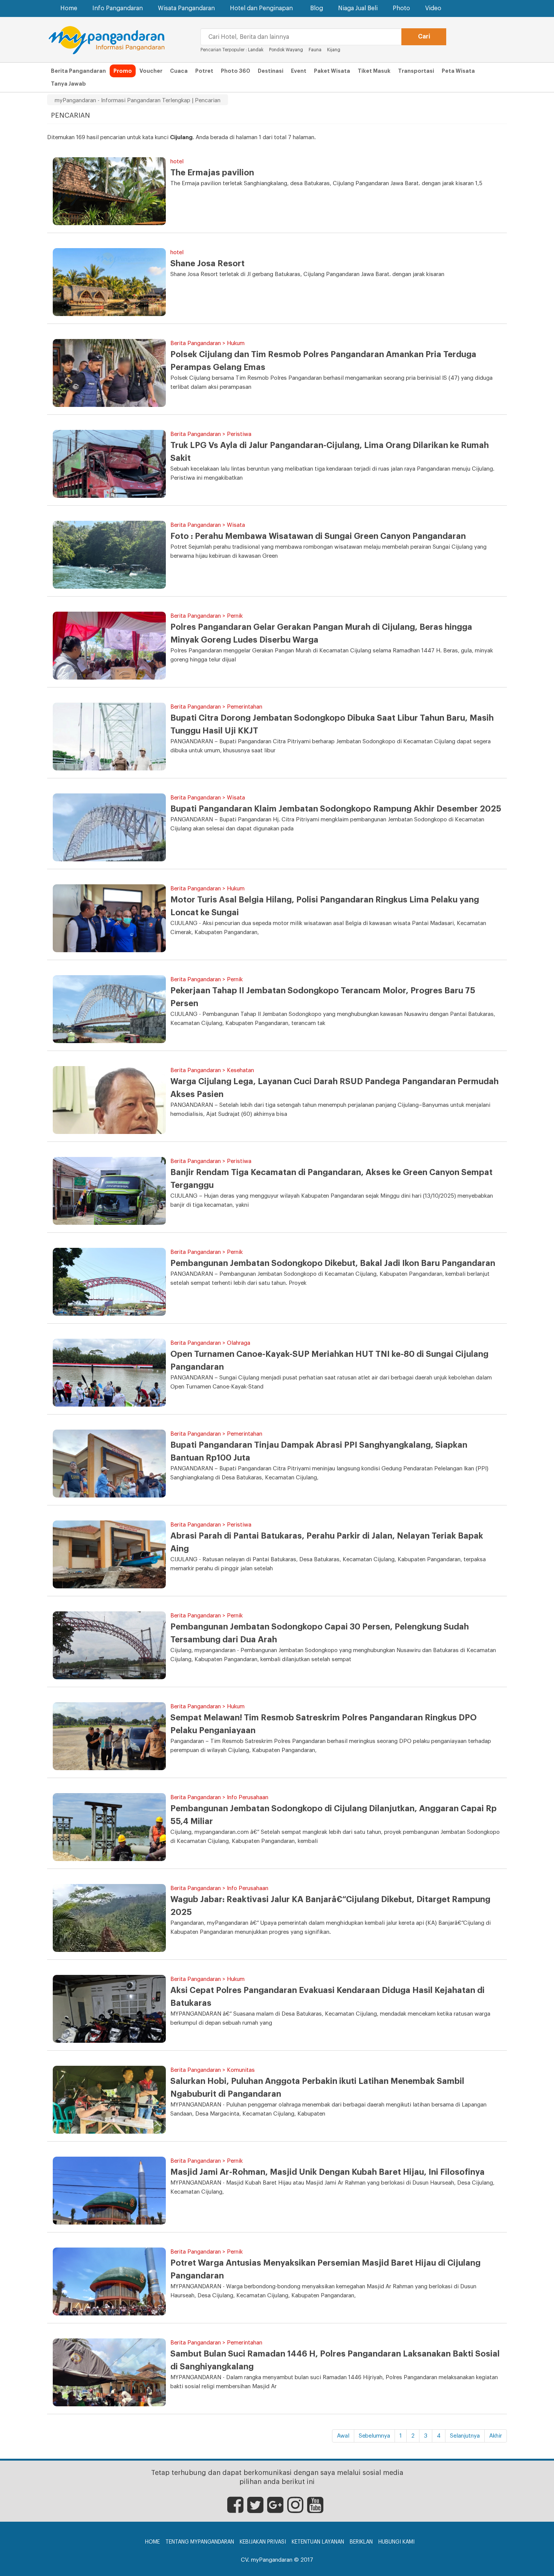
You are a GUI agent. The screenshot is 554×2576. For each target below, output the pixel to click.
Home (69, 8)
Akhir (496, 2436)
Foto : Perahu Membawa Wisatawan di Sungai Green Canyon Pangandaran (318, 536)
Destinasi (271, 71)
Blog (317, 8)
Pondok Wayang (287, 50)
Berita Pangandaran (78, 71)
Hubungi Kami (396, 2542)
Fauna (315, 50)
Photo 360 (236, 71)
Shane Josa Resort (207, 264)
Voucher (151, 71)
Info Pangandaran (118, 8)
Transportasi (416, 71)
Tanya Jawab (68, 84)
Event (299, 71)
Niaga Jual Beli (358, 8)
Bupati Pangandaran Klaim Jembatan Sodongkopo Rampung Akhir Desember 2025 (336, 809)
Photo (401, 8)
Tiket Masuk (374, 71)
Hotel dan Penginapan (261, 8)
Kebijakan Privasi (263, 2542)
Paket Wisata (332, 71)
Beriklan (361, 2542)
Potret (204, 71)
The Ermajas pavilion (212, 173)
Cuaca (179, 71)
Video (433, 8)
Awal (343, 2436)
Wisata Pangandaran (186, 8)
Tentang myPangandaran (200, 2542)
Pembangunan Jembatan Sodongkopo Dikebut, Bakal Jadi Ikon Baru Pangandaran (333, 1263)
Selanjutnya (465, 2436)
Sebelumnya (374, 2436)
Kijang (334, 50)
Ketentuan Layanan (318, 2542)
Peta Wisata (458, 71)
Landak (256, 50)
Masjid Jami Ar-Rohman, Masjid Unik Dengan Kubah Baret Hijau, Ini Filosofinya (328, 2172)
